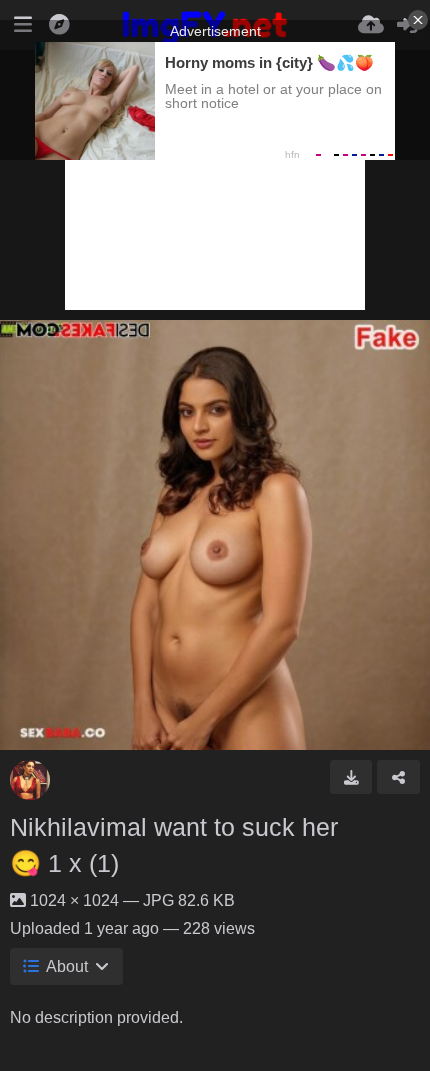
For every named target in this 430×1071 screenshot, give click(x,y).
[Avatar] (30, 780)
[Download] (351, 777)
